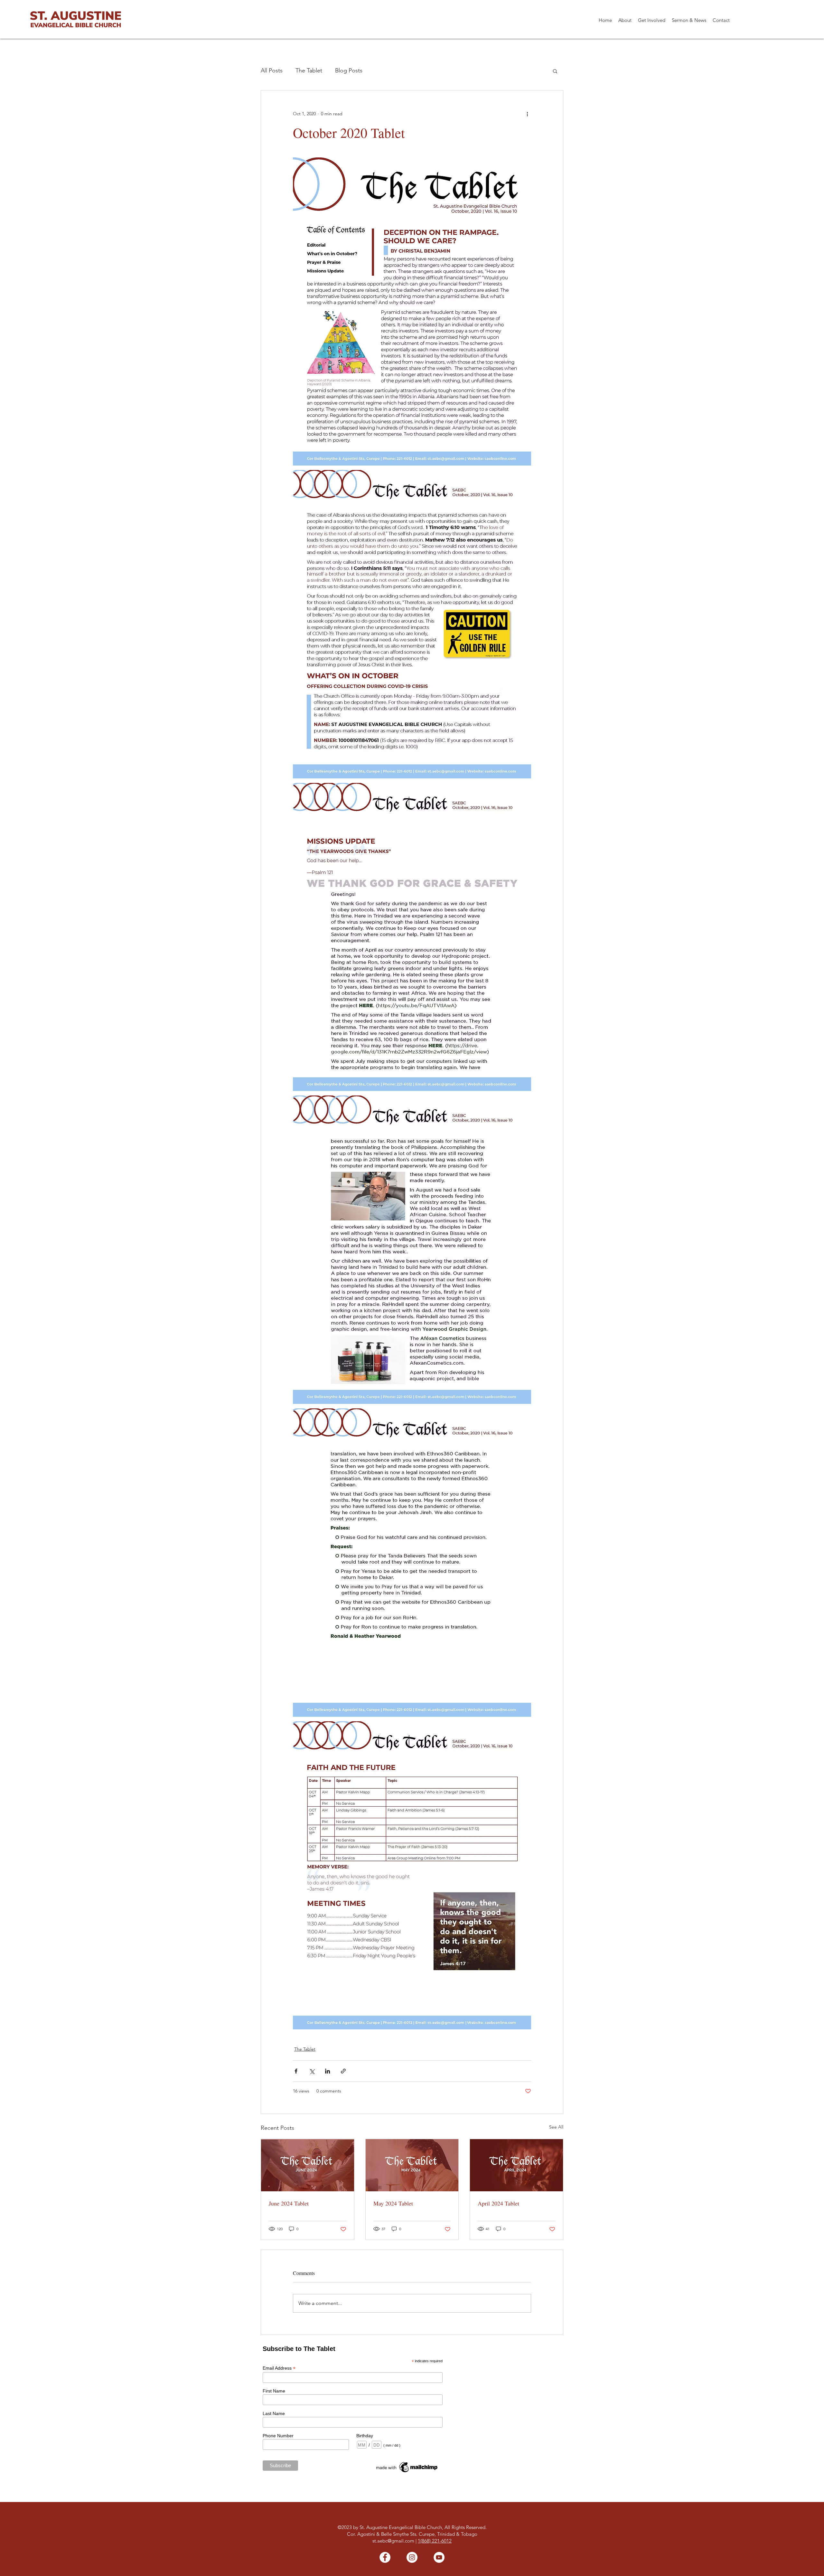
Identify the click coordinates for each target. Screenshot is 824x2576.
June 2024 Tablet (289, 2203)
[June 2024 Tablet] (308, 2165)
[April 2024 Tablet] (516, 2165)
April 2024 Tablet (498, 2203)
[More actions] (527, 114)
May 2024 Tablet (393, 2203)
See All (556, 2127)
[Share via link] (343, 2071)
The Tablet (309, 71)
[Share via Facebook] (296, 2071)
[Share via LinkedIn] (328, 2071)
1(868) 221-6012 (435, 2541)
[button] (625, 20)
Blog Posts (349, 71)
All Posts (272, 71)
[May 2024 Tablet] (412, 2165)
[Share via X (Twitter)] (312, 2071)
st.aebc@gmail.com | (395, 2541)
